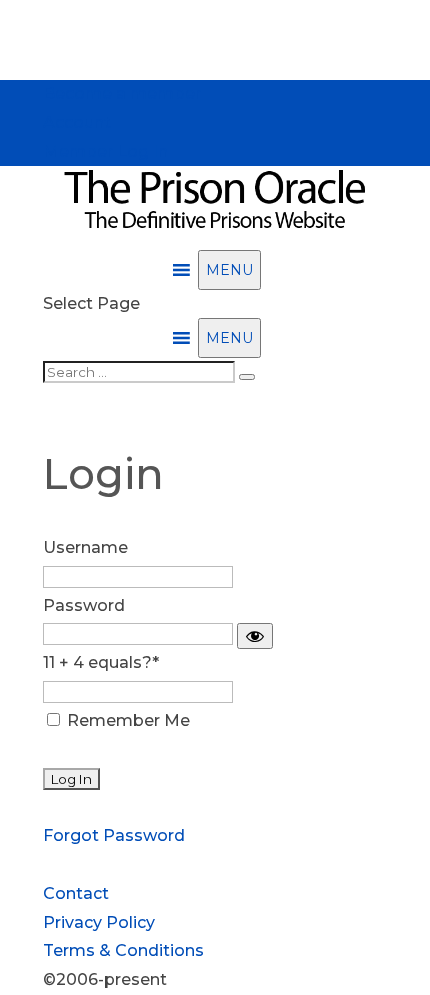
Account (77, 122)
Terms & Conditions (123, 950)
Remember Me (126, 720)
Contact (76, 893)
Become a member (122, 93)
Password (84, 605)
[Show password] (255, 636)
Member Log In (105, 151)
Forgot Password (114, 835)
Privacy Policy (99, 922)
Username (85, 547)
